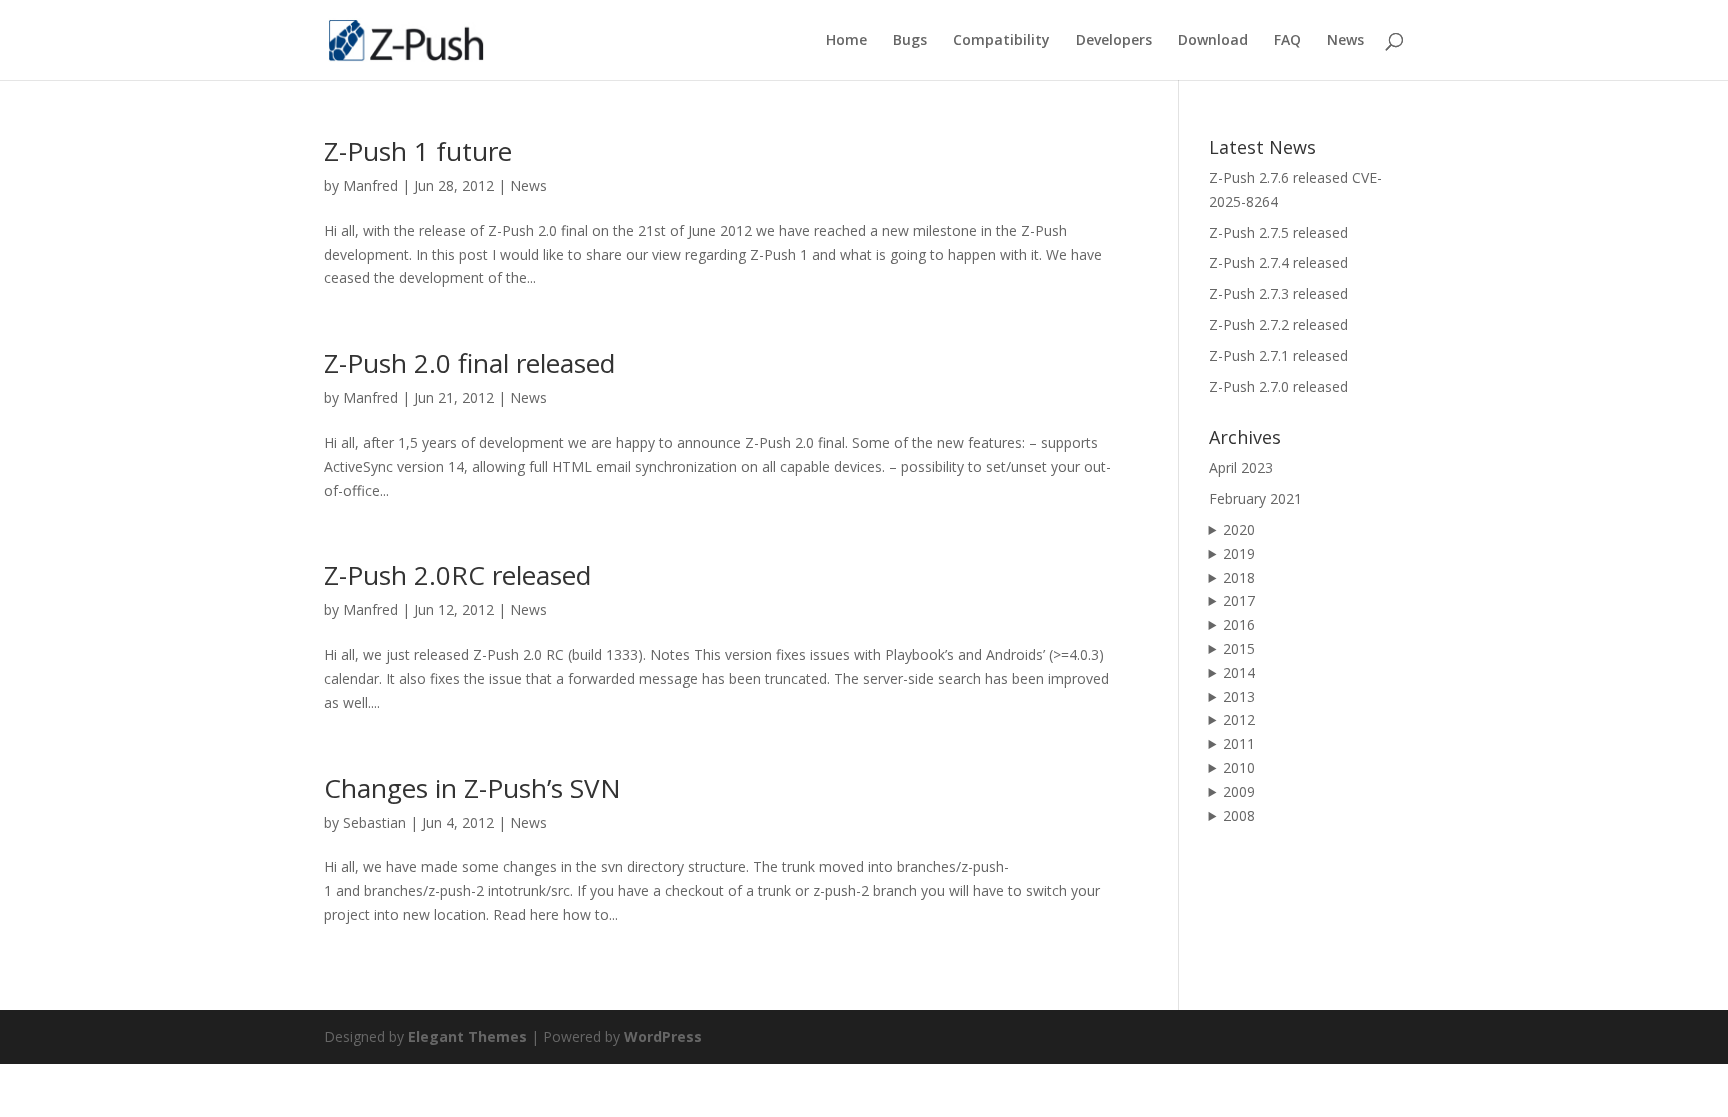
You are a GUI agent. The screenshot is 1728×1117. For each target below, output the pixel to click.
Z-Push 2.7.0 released (1278, 386)
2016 (1239, 624)
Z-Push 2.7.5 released (1278, 232)
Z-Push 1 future (418, 151)
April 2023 (1241, 467)
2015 (1239, 648)
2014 (1239, 672)
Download (1213, 41)
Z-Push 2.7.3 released (1278, 293)
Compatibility (1001, 41)
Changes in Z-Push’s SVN (472, 788)
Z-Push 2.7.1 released (1278, 355)
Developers (1114, 41)
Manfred (370, 185)
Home (846, 41)
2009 (1239, 791)
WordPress (663, 1036)
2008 (1239, 815)
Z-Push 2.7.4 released (1278, 262)
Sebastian (374, 822)
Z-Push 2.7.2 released (1278, 324)
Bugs (910, 41)
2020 (1239, 529)
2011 (1239, 743)
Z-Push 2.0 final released (469, 363)
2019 (1239, 553)
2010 (1239, 767)
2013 (1239, 696)
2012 (1239, 719)
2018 (1239, 577)
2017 (1239, 600)
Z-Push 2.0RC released (457, 575)
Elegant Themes (467, 1036)
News (1345, 41)
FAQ (1287, 41)
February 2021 (1255, 498)
